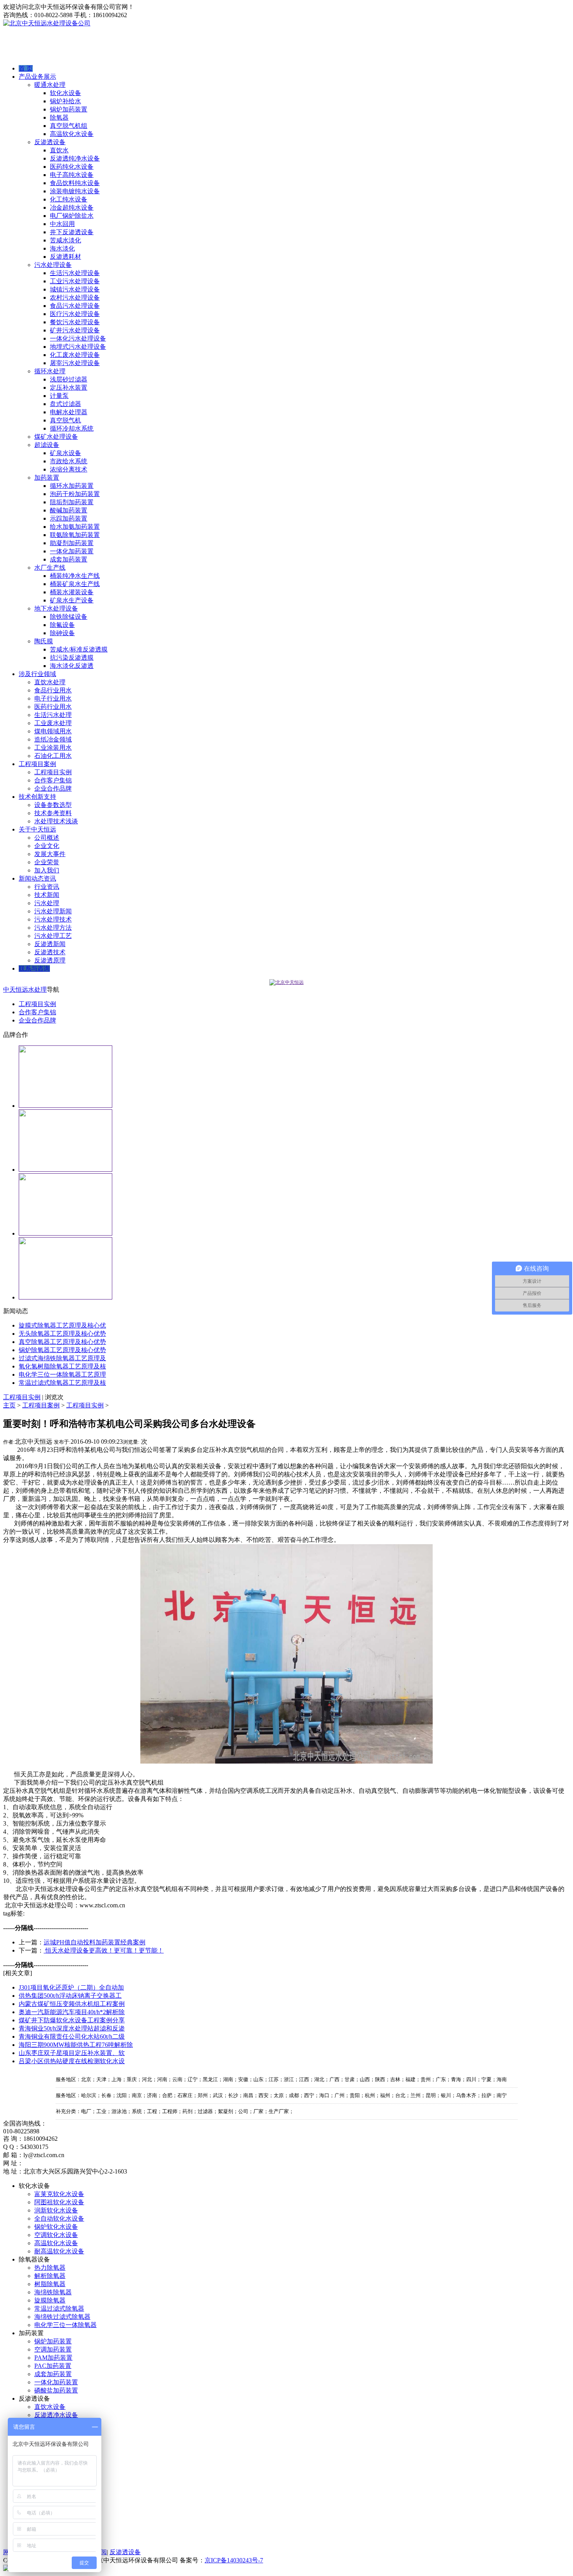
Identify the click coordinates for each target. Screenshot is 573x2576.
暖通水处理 (50, 85)
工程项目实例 (53, 772)
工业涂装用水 (53, 748)
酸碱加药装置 (69, 510)
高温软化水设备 (72, 134)
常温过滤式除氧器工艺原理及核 (62, 1383)
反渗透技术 (50, 952)
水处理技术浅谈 (56, 821)
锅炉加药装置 (69, 109)
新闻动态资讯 (37, 878)
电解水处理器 (69, 412)
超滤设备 (47, 445)
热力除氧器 (50, 2268)
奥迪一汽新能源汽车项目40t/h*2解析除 (72, 2012)
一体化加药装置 (72, 551)
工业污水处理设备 (75, 281)
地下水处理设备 (56, 608)
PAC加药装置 (53, 2366)
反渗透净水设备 (56, 2415)
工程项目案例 (37, 764)
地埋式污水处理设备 (78, 347)
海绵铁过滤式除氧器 (62, 2317)
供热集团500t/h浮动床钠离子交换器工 (70, 1996)
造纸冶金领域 (53, 739)
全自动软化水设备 (59, 2218)
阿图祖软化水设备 (59, 2202)
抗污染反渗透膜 (72, 658)
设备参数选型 (53, 805)
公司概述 (47, 838)
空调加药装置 (53, 2349)
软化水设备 (65, 93)
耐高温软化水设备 (59, 2251)
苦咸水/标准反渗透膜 (79, 649)
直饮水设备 (50, 2407)
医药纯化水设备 (72, 167)
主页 (9, 1405)
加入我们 (47, 870)
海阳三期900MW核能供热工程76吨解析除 (76, 2045)
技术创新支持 (37, 797)
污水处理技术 (53, 919)
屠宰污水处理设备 (75, 363)
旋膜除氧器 (50, 2300)
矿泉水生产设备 (72, 600)
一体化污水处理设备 (78, 338)
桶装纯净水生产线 (75, 576)
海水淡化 (62, 248)
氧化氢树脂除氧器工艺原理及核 (62, 1366)
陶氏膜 (44, 641)
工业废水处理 (53, 723)
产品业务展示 (37, 77)
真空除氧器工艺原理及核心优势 (62, 1342)
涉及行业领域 (37, 674)
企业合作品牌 (53, 788)
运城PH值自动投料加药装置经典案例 (95, 1942)
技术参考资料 (53, 813)
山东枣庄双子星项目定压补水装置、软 (72, 2053)
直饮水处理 (50, 682)
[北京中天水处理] (286, 982)
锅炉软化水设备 (56, 2227)
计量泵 (59, 396)
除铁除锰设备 (69, 617)
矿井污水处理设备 (75, 330)
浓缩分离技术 (69, 469)
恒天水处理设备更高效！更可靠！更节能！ (104, 1950)
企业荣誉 (47, 862)
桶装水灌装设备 (72, 592)
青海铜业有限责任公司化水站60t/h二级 (72, 2037)
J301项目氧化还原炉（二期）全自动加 (71, 1987)
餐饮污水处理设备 (75, 322)
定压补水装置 (69, 388)
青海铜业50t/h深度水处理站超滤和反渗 (72, 2028)
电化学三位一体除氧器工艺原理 (62, 1375)
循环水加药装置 (72, 486)
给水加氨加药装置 (75, 527)
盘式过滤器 (65, 404)
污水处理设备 (53, 265)
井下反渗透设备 (72, 232)
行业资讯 (47, 887)
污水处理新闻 (53, 911)
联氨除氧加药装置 (75, 535)
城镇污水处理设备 (75, 289)
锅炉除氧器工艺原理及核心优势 (62, 1350)
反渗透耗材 (65, 257)
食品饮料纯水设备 (75, 183)
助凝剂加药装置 (72, 543)
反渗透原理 (50, 960)
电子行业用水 (53, 698)
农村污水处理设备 (75, 298)
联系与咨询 (34, 968)
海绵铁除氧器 (53, 2292)
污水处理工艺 (53, 936)
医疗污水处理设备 (75, 314)
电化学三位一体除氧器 (65, 2325)
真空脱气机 (65, 420)
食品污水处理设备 (75, 306)
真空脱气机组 (69, 126)
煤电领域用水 (53, 731)
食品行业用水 (53, 690)
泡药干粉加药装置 (75, 494)
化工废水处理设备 (75, 355)
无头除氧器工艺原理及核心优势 (62, 1334)
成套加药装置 (69, 559)
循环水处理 (50, 371)
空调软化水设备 (56, 2235)
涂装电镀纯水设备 (75, 191)
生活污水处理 (53, 715)
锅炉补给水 (65, 101)
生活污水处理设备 (75, 273)
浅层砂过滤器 (69, 379)
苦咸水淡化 (65, 240)
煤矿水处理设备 (56, 437)
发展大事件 (50, 854)
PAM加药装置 (53, 2358)
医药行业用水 (53, 707)
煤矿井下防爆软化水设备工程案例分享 (72, 2020)
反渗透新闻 (50, 944)
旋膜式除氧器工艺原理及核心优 (62, 1325)
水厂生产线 (50, 568)
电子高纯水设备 (72, 175)
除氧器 (59, 117)
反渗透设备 (50, 142)
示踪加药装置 (69, 518)
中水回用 (62, 224)
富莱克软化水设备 (59, 2194)
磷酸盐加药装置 (56, 2390)
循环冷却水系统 (72, 428)
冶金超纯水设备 (72, 207)
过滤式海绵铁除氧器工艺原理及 (62, 1358)
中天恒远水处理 (25, 990)
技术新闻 (47, 895)
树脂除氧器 (50, 2284)
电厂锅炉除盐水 (72, 216)
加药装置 (47, 478)
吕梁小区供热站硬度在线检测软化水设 (72, 2061)
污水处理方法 (53, 928)
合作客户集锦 (53, 780)
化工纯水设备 (69, 199)
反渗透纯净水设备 (75, 158)
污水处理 (47, 903)
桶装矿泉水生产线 (75, 584)
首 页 (26, 68)
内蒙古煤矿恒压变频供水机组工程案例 (72, 2004)
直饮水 (59, 150)
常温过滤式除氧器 (59, 2309)
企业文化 (47, 846)
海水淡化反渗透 (72, 666)
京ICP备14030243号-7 (234, 2560)
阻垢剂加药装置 (72, 502)
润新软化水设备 (56, 2210)
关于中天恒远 (37, 829)
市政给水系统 (69, 461)
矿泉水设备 (65, 453)
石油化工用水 (53, 756)
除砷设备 (62, 633)
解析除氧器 (50, 2276)
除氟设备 (62, 625)
